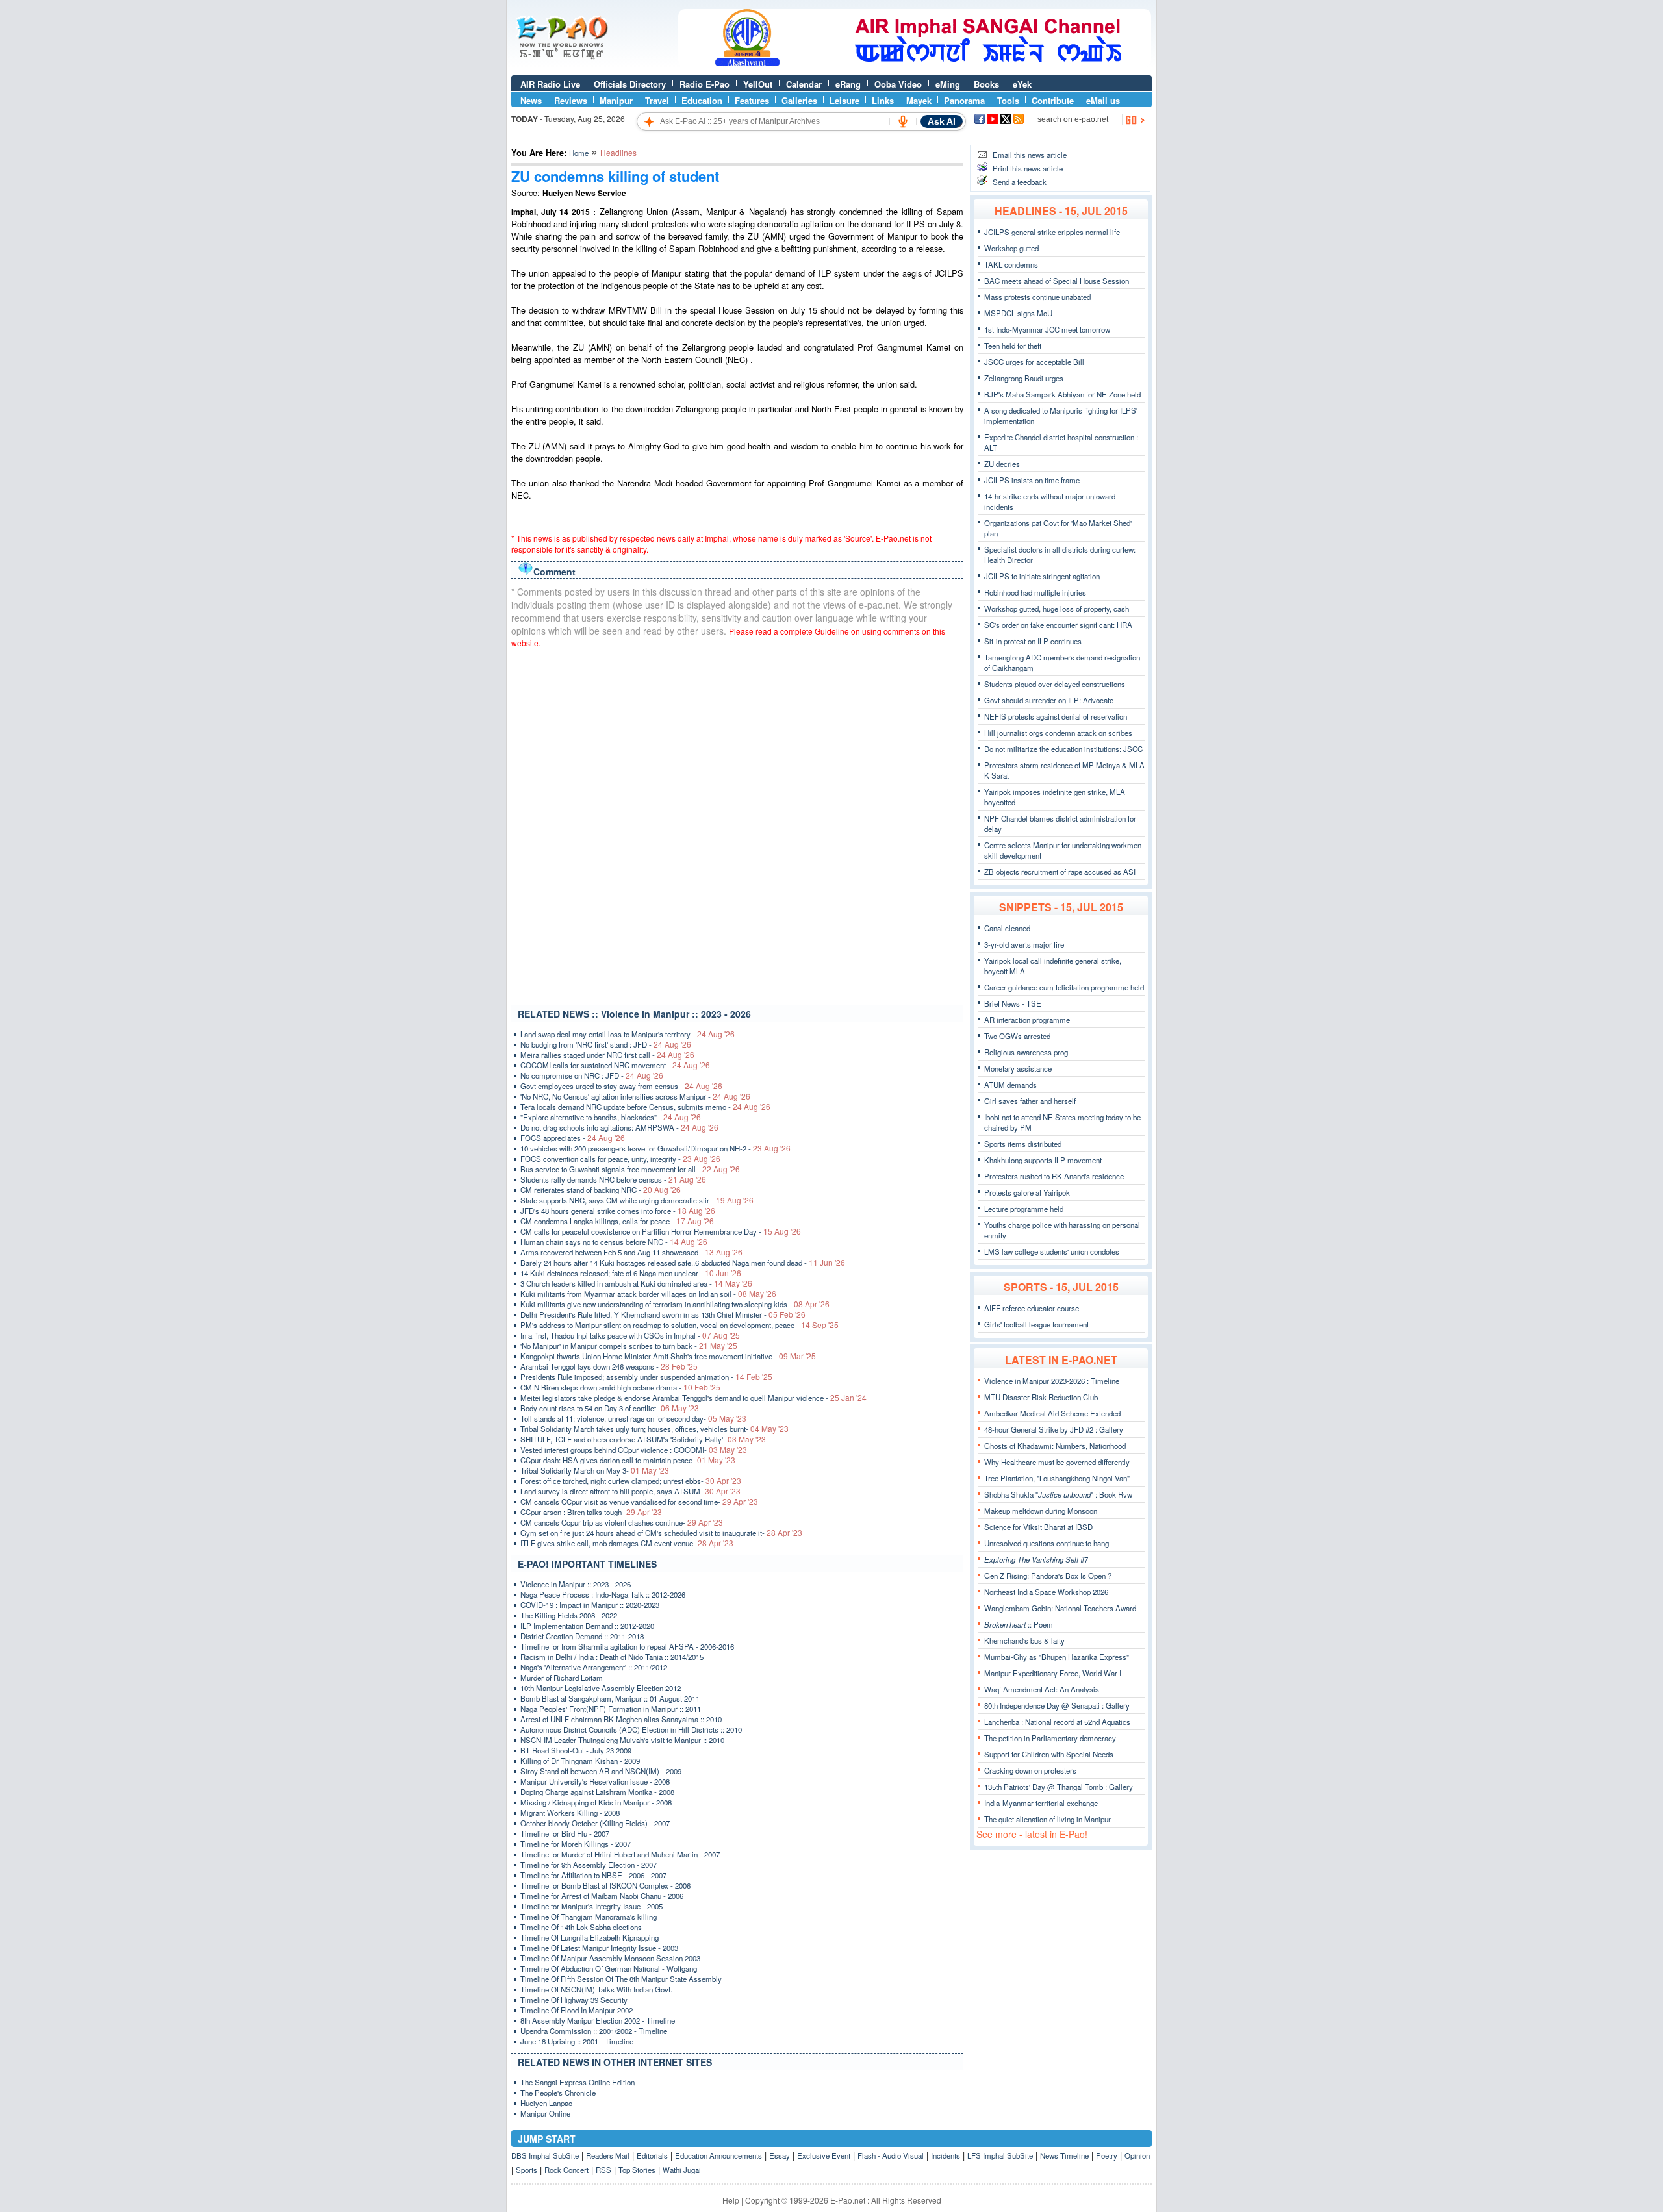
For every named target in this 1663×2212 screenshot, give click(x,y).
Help (731, 2200)
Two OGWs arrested (1017, 1036)
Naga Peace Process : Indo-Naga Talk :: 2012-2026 (603, 1594)
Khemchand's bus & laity (1024, 1640)
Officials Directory (630, 84)
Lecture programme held (1024, 1209)
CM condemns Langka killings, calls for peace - (617, 1221)
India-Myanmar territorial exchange (1041, 1803)
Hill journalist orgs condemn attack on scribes (1058, 733)
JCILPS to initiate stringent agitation (1042, 576)
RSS (603, 2170)
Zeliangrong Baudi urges (1024, 378)
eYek (1022, 84)
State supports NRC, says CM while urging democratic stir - (637, 1200)
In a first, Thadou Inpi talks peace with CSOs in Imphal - (630, 1335)
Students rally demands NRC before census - (613, 1179)
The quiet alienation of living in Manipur (1047, 1819)
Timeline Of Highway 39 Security (574, 2000)
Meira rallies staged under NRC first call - (607, 1055)
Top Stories (637, 2170)
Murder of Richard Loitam (562, 1678)
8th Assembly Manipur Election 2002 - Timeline (598, 2020)
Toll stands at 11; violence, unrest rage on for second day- (633, 1418)
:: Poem (1019, 1624)
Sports (527, 2170)
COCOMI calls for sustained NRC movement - (615, 1065)
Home (579, 153)
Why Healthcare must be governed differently (1057, 1462)
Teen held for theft (1013, 346)
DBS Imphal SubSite (545, 2155)
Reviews (571, 100)
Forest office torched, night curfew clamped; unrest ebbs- (631, 1481)
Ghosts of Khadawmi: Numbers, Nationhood (1055, 1446)
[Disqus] (737, 823)
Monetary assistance (1018, 1068)
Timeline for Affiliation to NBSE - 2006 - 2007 (593, 1875)
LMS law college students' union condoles (1052, 1251)
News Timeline (1064, 2155)
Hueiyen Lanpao (546, 2103)
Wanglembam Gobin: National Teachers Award (1060, 1608)
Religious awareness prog (1026, 1052)
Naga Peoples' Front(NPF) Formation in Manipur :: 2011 (611, 1709)
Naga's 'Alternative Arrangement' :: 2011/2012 (594, 1667)
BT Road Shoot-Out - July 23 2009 (576, 1750)
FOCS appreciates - (573, 1138)
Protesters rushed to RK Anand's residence (1054, 1176)
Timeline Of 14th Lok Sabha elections (581, 1927)
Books (986, 84)
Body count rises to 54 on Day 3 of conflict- (610, 1408)
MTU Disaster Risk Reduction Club (1041, 1397)
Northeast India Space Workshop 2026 (1046, 1592)
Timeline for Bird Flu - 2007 (565, 1833)
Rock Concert (566, 2170)
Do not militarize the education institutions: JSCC (1063, 749)
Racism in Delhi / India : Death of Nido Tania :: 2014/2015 (612, 1657)
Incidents (946, 2155)
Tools (1008, 100)
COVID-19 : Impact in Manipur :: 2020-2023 (590, 1605)
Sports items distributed (1023, 1144)
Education (702, 100)
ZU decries (1002, 464)
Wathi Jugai (682, 2170)
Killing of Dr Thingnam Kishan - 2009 (580, 1761)
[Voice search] (903, 121)
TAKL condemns (1011, 264)
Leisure (844, 100)
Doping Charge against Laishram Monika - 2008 (597, 1792)
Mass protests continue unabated (1037, 297)
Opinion (1137, 2155)
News (531, 100)
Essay (780, 2155)
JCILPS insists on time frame (1032, 480)
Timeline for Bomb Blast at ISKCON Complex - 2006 (605, 1885)
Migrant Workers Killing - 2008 (570, 1813)
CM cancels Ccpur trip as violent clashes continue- (622, 1522)
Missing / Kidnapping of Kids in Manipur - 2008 (596, 1802)
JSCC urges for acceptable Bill (1034, 362)
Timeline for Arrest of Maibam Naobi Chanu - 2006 (602, 1896)
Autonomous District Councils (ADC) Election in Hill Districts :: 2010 (631, 1729)
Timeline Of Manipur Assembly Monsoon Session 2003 (610, 1958)
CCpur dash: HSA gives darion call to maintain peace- (628, 1460)
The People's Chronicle (558, 2093)
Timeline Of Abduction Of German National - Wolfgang (609, 1968)
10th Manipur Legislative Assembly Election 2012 (601, 1688)
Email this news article (1030, 155)
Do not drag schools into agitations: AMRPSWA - (619, 1127)
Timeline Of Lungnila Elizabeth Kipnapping (590, 1937)
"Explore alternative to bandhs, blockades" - (611, 1117)
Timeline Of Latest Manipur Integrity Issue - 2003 (599, 1948)
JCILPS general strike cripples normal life (1052, 232)
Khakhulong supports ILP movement (1043, 1160)
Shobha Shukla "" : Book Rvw (1058, 1494)
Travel (657, 100)
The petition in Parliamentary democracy (1050, 1738)
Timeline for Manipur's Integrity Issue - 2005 (591, 1906)
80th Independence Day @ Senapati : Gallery (1057, 1705)
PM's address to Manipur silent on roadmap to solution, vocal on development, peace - (679, 1325)
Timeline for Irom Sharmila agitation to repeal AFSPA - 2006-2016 (627, 1646)
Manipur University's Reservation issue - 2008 (595, 1781)
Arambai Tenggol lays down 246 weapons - (609, 1366)
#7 (1036, 1559)
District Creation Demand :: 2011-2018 (582, 1636)
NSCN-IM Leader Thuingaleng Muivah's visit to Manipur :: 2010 (622, 1740)
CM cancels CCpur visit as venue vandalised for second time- (639, 1502)
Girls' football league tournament (1036, 1324)
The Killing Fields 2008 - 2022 (569, 1615)
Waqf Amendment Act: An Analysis (1042, 1689)
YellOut (758, 84)
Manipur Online (545, 2113)
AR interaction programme (1027, 1020)
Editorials (652, 2155)
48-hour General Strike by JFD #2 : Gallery (1054, 1429)
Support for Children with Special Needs (1049, 1754)
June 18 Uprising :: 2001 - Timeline (577, 2041)
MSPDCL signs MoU (1018, 313)
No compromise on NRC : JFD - (592, 1075)
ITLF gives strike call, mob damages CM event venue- (627, 1543)
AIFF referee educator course (1032, 1308)
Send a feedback (1020, 182)
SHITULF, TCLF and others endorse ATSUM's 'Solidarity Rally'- (643, 1439)
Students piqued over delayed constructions (1055, 684)
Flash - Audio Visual (891, 2155)
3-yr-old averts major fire (1024, 944)
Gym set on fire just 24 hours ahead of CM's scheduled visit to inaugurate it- (661, 1533)
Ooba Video (898, 84)
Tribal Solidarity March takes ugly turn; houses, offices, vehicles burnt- (654, 1429)
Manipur (616, 100)
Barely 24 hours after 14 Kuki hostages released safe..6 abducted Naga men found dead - (683, 1263)
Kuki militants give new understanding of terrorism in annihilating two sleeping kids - (675, 1304)
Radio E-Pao (705, 84)
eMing (948, 84)
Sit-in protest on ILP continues (1033, 641)
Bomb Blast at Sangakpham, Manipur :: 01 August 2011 (610, 1698)
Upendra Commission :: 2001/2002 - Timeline (594, 2031)
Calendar (804, 84)
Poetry (1107, 2155)
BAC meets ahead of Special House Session (1057, 281)
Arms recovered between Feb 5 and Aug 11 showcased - (631, 1252)
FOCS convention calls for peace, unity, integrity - (620, 1159)
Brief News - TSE (1013, 1003)
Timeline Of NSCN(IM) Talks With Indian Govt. (596, 1989)
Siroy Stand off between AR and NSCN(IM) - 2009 (601, 1771)
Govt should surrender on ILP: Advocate (1049, 700)
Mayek (919, 100)
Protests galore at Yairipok (1027, 1192)
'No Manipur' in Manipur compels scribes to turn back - (629, 1346)
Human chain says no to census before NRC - (614, 1242)
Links (883, 100)
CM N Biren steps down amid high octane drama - (620, 1387)
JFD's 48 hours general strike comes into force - (618, 1211)
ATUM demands (1010, 1085)
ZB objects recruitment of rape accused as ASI (1060, 872)
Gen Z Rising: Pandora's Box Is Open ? (1048, 1576)
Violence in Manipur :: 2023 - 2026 (576, 1584)
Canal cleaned (1007, 928)
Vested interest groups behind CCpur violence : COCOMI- (634, 1450)
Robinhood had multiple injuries (1035, 592)
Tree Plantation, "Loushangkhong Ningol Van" (1057, 1478)
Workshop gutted (1011, 248)
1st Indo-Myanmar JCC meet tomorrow (1047, 329)
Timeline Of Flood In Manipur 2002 (577, 2010)
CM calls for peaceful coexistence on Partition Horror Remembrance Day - (661, 1231)
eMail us (1103, 100)
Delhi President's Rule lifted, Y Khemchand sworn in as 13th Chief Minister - (663, 1314)
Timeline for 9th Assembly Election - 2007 (589, 1865)
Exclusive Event (824, 2155)
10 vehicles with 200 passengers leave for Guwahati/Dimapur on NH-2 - (655, 1148)
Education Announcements (718, 2155)
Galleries (799, 100)
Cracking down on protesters (1030, 1770)
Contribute (1053, 100)
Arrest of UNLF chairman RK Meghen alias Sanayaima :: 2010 (621, 1719)
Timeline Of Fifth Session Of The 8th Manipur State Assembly (621, 1979)
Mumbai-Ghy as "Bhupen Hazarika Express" (1057, 1657)
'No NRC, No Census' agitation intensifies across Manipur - (635, 1096)
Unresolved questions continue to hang (1047, 1543)
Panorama (964, 100)
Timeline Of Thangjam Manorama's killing (589, 1917)
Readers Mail (608, 2155)
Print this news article (1028, 168)
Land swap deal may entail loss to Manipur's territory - (628, 1034)
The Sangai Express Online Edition (578, 2082)
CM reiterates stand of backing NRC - (601, 1190)
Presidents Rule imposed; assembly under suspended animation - (646, 1377)
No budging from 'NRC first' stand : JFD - (606, 1044)
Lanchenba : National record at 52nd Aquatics (1057, 1722)
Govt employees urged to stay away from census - (621, 1086)
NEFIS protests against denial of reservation (1056, 716)
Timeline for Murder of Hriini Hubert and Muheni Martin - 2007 (620, 1854)
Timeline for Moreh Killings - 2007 (576, 1844)
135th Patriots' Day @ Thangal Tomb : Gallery (1059, 1787)
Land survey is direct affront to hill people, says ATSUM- (630, 1491)
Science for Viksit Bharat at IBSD (1038, 1527)
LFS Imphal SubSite (1000, 2155)
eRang (848, 84)
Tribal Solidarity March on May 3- (595, 1470)
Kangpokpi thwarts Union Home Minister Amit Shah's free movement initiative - (668, 1356)
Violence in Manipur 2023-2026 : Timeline (1052, 1381)
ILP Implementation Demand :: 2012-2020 (587, 1626)
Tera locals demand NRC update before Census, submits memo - (645, 1107)
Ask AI (942, 121)
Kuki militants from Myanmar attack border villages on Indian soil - (648, 1294)
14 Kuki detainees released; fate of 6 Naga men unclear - (631, 1273)
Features (752, 100)
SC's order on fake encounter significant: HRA (1058, 625)
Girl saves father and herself (1030, 1101)
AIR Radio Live (550, 84)
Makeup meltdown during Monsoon (1041, 1511)
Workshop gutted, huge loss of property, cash (1057, 609)
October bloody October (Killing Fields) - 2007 (595, 1823)
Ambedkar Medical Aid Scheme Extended (1052, 1413)
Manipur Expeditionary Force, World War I (1053, 1673)
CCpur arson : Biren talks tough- (591, 1512)
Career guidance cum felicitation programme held (1064, 987)
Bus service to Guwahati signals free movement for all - (630, 1169)
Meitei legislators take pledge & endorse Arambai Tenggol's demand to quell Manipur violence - (693, 1398)
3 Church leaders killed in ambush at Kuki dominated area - (636, 1283)
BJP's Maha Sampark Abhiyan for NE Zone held (1062, 394)
